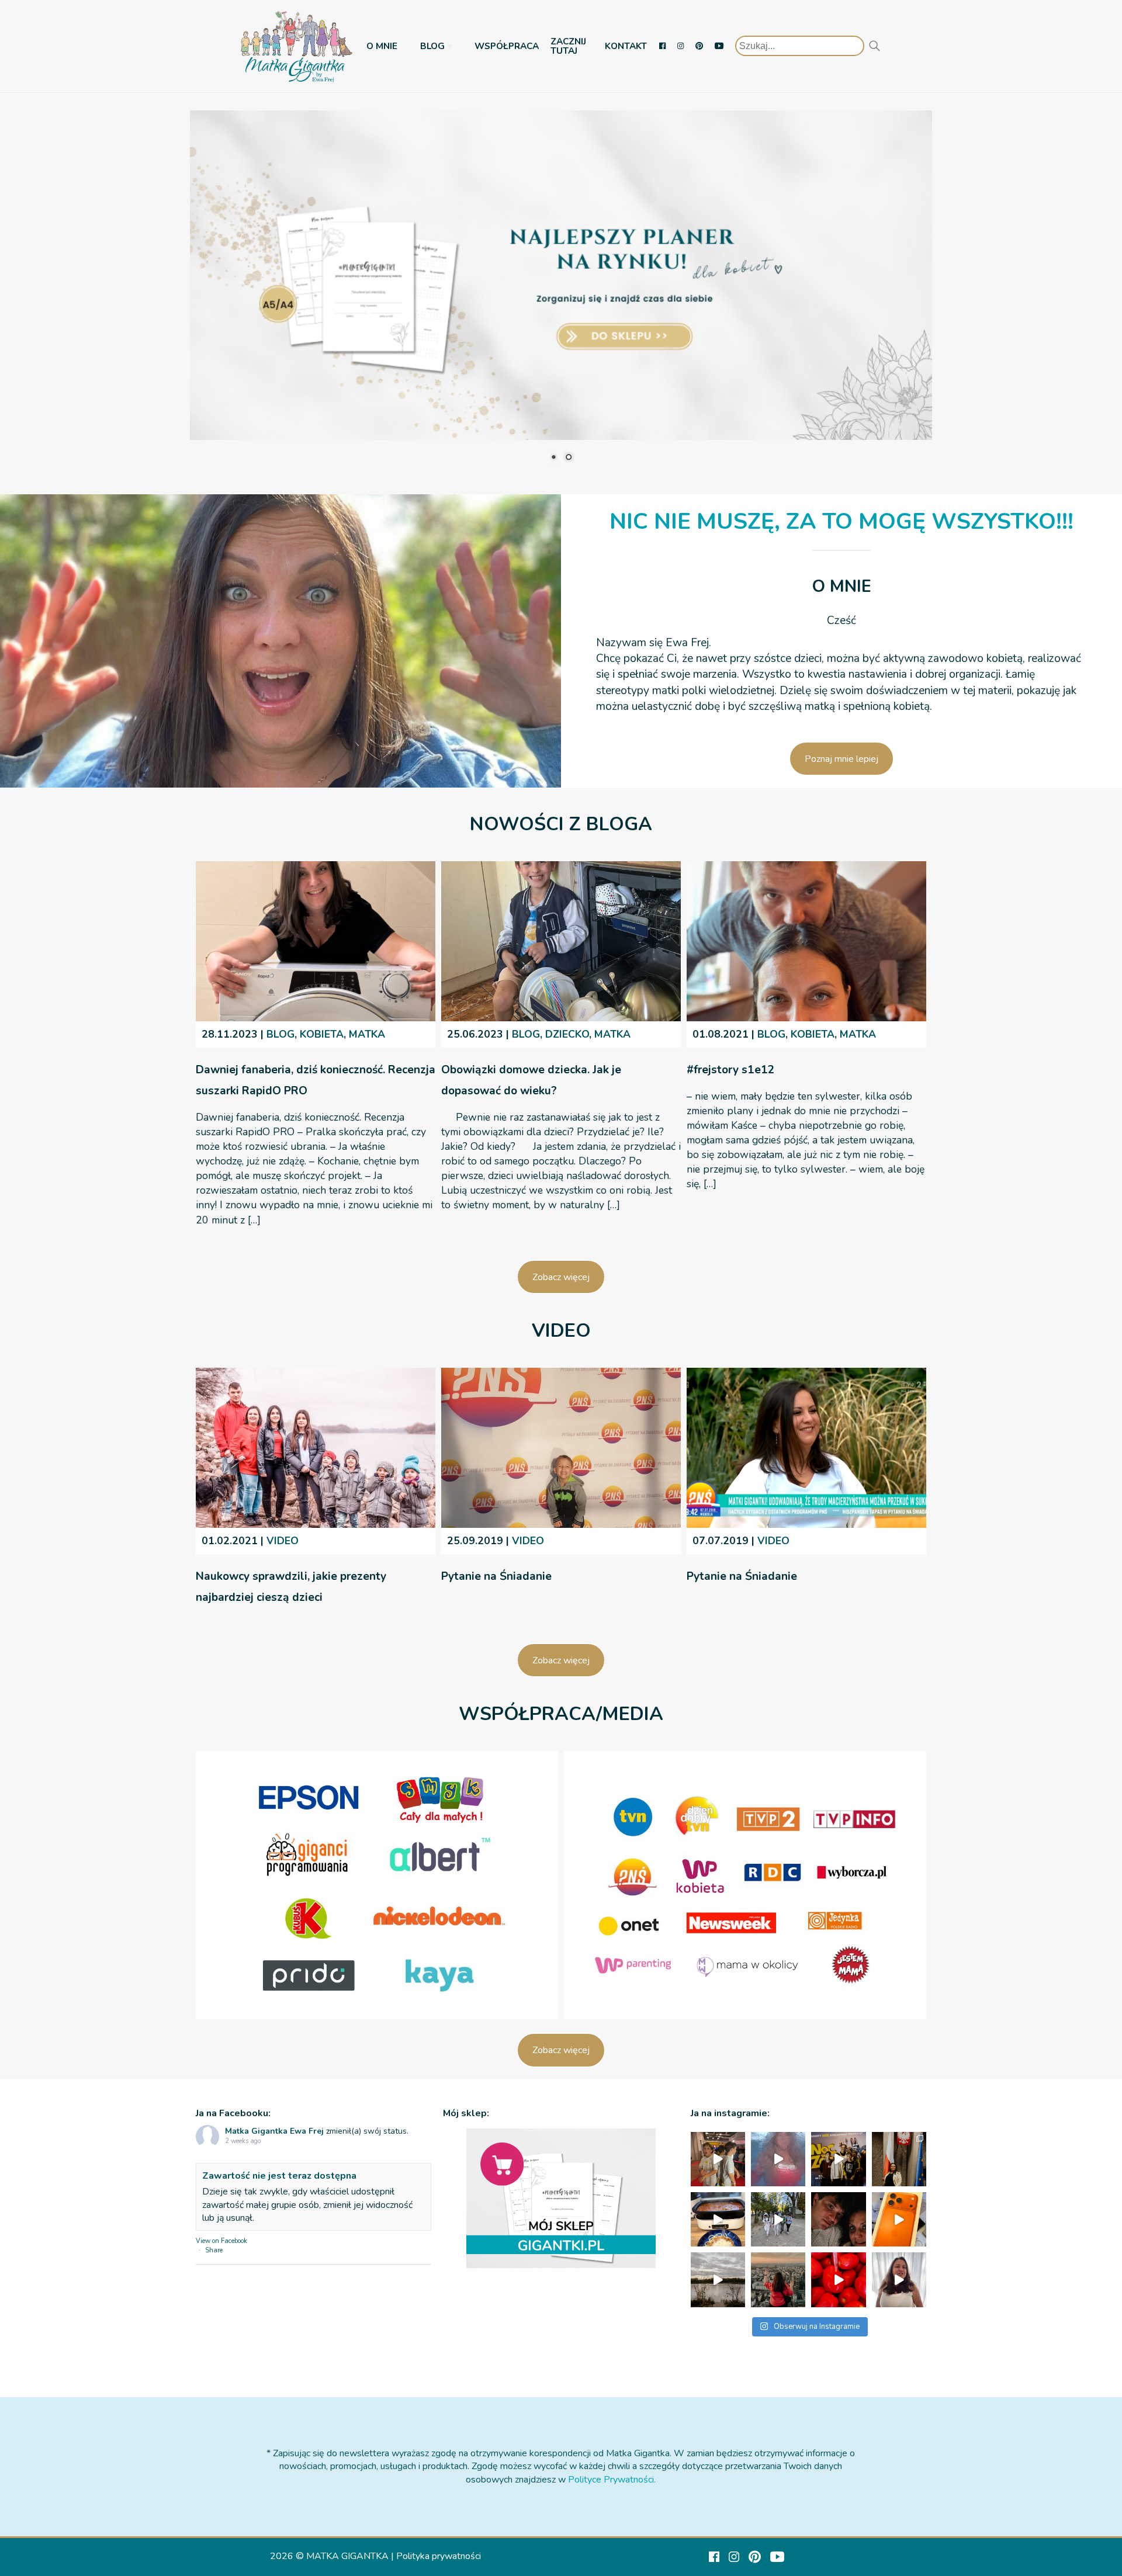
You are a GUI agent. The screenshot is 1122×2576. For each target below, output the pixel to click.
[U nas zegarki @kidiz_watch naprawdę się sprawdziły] (778, 2219)
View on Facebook (221, 2241)
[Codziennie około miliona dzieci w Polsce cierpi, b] (899, 2159)
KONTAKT (626, 46)
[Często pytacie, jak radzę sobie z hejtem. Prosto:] (899, 2279)
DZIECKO (567, 1034)
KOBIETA (322, 1034)
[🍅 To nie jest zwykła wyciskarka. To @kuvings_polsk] (838, 2279)
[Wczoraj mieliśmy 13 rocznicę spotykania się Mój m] (838, 2219)
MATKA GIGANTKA (347, 2556)
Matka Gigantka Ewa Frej (274, 2131)
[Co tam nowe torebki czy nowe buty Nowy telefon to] (899, 2219)
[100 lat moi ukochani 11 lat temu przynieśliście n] (718, 2159)
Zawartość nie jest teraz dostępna (279, 2176)
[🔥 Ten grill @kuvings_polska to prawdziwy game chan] (718, 2219)
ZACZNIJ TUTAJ (568, 46)
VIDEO (283, 1541)
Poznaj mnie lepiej (841, 759)
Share (214, 2250)
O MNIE (382, 46)
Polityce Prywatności (611, 2480)
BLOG (432, 46)
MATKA (367, 1034)
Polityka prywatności (439, 2556)
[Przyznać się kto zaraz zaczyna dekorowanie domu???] (778, 2159)
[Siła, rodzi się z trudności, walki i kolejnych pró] (778, 2279)
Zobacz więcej (561, 1277)
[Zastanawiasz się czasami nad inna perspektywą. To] (718, 2279)
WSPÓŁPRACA (507, 46)
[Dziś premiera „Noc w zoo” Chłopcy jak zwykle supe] (838, 2159)
